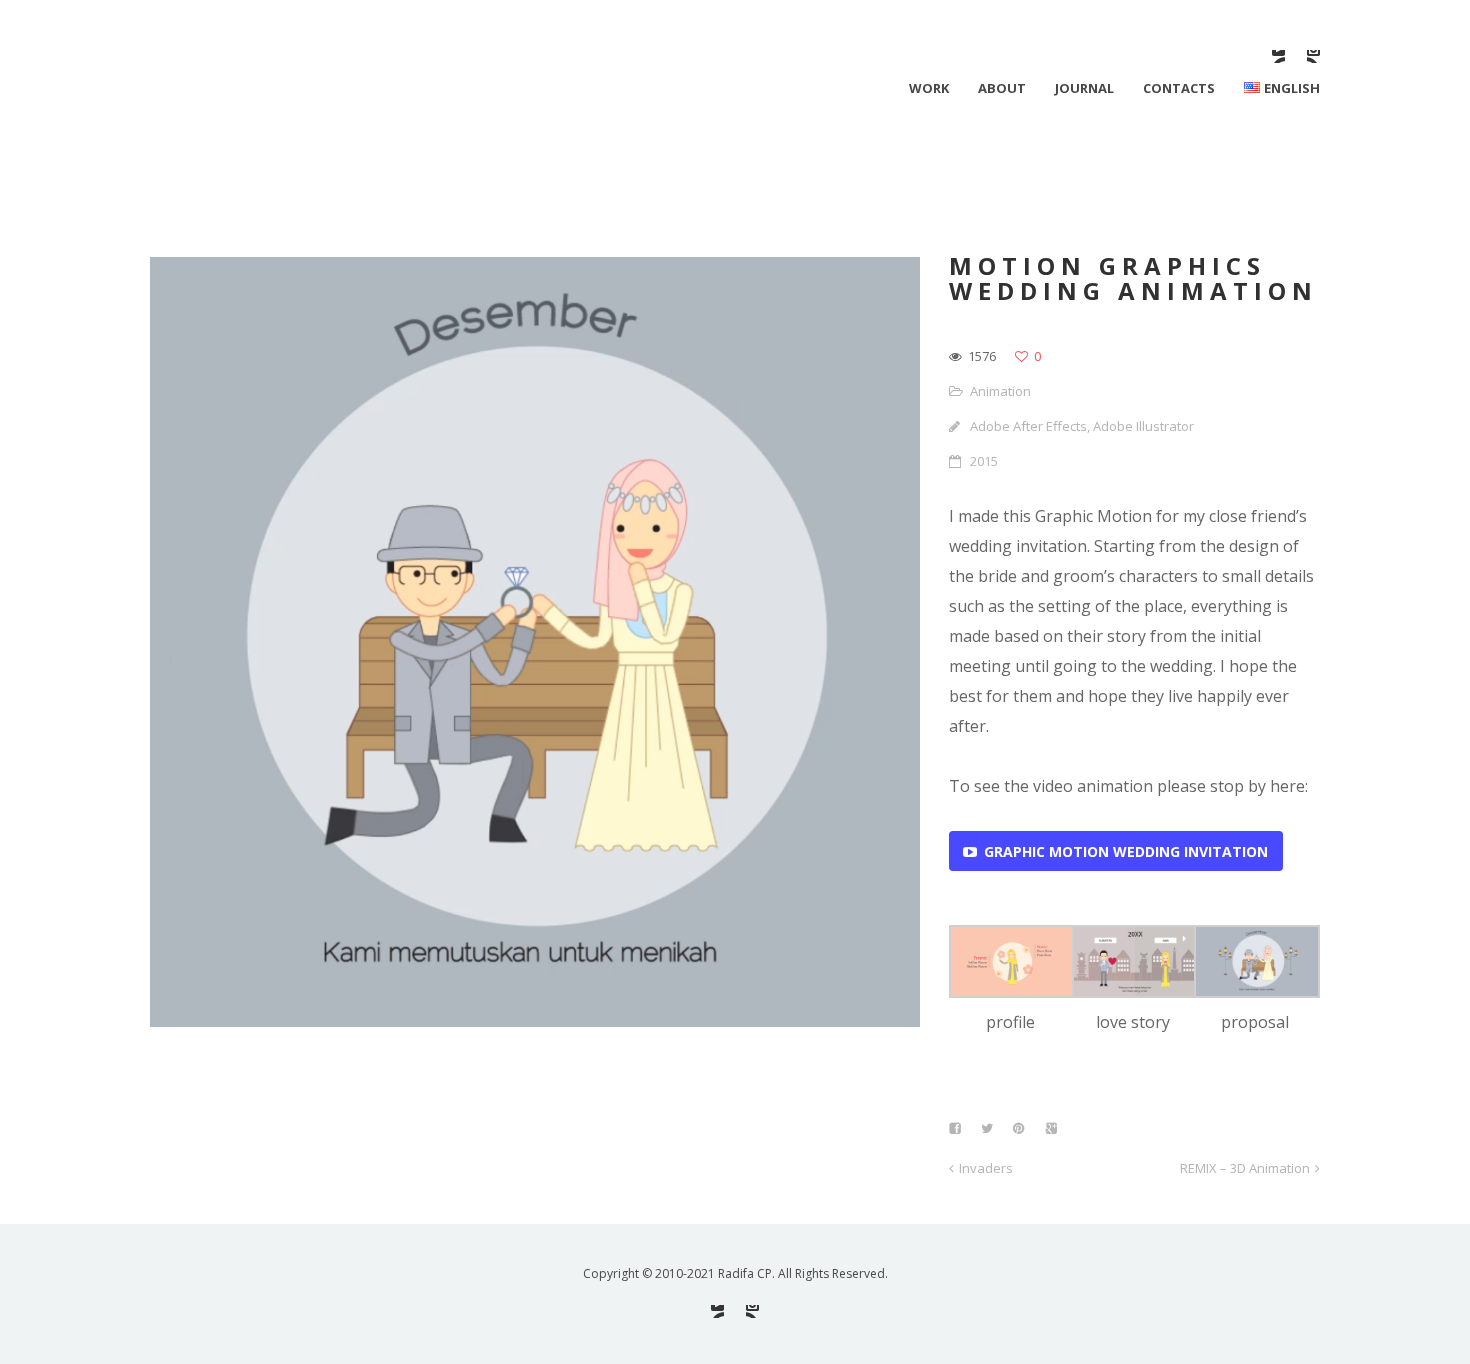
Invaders (986, 1168)
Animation (1000, 391)
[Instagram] (1313, 56)
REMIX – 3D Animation (1245, 1168)
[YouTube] (1278, 56)
